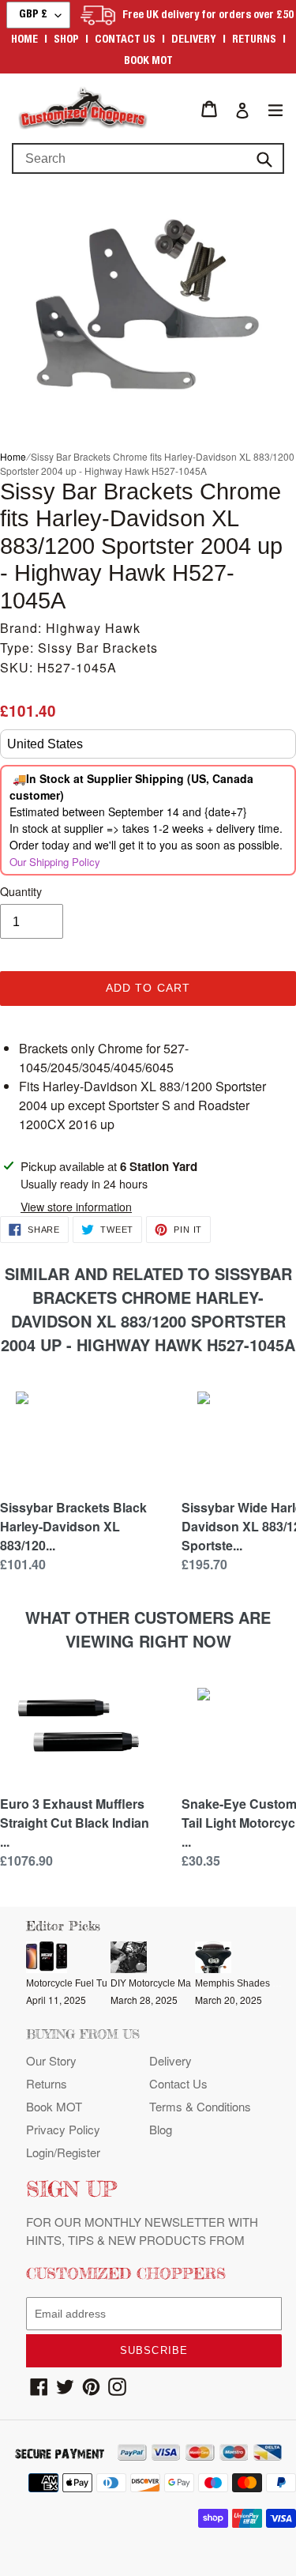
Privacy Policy (63, 2129)
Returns (254, 40)
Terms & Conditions (200, 2106)
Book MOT (148, 62)
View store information (76, 1207)
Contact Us (178, 2083)
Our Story (51, 2060)
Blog (161, 2129)
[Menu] (275, 109)
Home (24, 40)
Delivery (194, 40)
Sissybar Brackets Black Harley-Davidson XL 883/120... (73, 1526)
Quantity (21, 891)
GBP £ (33, 15)
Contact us (125, 40)
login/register (63, 2152)
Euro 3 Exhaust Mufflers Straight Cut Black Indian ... (75, 1823)
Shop (66, 40)
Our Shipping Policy (55, 862)
